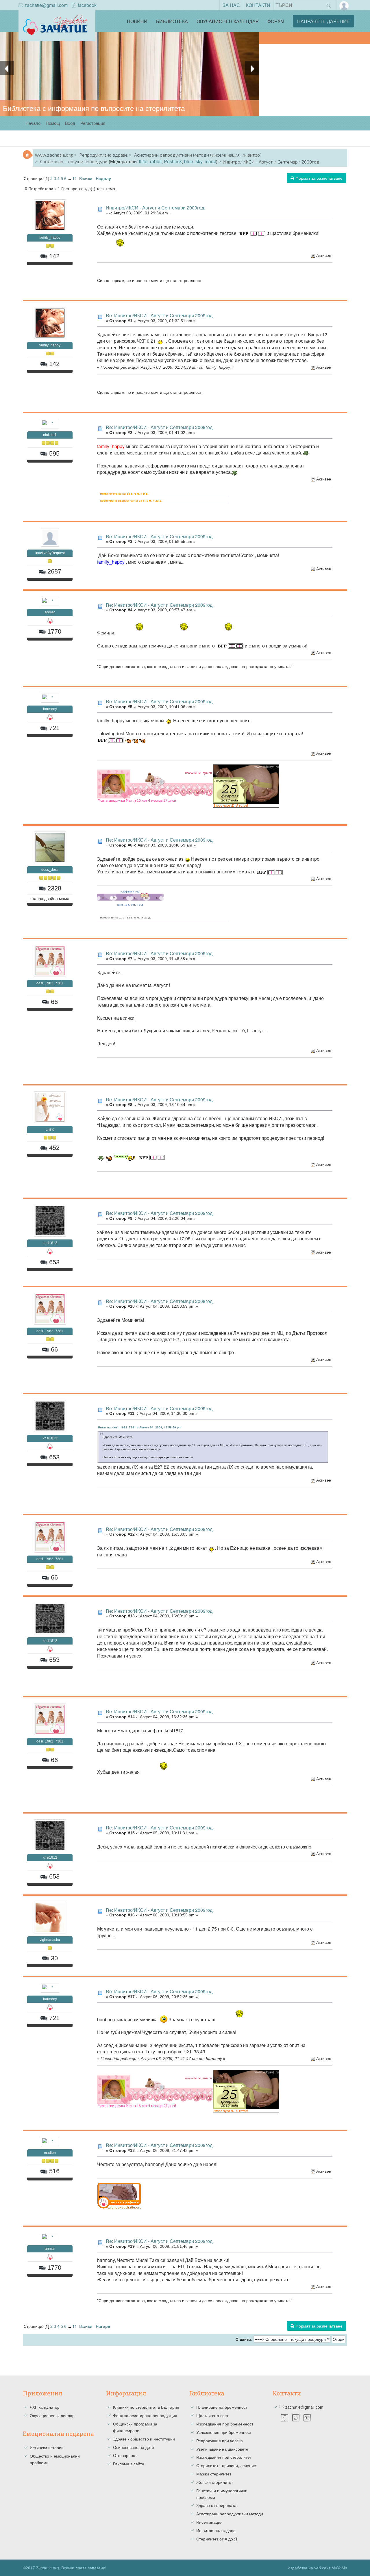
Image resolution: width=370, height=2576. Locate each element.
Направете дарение (323, 21)
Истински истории (47, 2447)
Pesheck (173, 161)
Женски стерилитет (215, 2482)
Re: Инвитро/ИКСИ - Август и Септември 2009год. (160, 315)
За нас (231, 5)
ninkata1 (50, 435)
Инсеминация (209, 2522)
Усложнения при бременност (224, 2432)
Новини (137, 21)
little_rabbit (150, 161)
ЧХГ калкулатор (45, 2407)
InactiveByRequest (50, 553)
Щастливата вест (212, 2415)
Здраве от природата (216, 2505)
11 (75, 178)
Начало (33, 123)
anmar (50, 612)
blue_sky (193, 161)
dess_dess (50, 870)
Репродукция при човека (220, 2440)
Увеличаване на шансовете (222, 2449)
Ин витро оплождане (216, 2530)
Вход (70, 123)
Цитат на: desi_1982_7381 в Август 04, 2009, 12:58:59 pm (140, 1427)
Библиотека (172, 21)
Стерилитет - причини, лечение (226, 2465)
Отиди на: (244, 2340)
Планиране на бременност (222, 2407)
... (70, 178)
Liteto (50, 1129)
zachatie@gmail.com (46, 5)
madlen (50, 2153)
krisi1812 (50, 1243)
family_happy (50, 237)
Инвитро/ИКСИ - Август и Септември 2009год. (156, 208)
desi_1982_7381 (50, 983)
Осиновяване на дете (134, 2447)
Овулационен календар (228, 21)
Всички (86, 178)
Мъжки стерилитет (214, 2474)
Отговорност (125, 2455)
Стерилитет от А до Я (217, 2539)
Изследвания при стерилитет (224, 2457)
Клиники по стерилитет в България (146, 2407)
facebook (87, 5)
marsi (210, 161)
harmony (50, 709)
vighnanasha (50, 1940)
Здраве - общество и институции (144, 2439)
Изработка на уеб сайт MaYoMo (317, 2568)
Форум (276, 21)
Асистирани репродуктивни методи (230, 2514)
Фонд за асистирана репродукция (145, 2415)
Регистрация (93, 123)
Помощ (53, 123)
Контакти (258, 5)
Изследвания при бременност (225, 2424)
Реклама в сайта (129, 2464)
